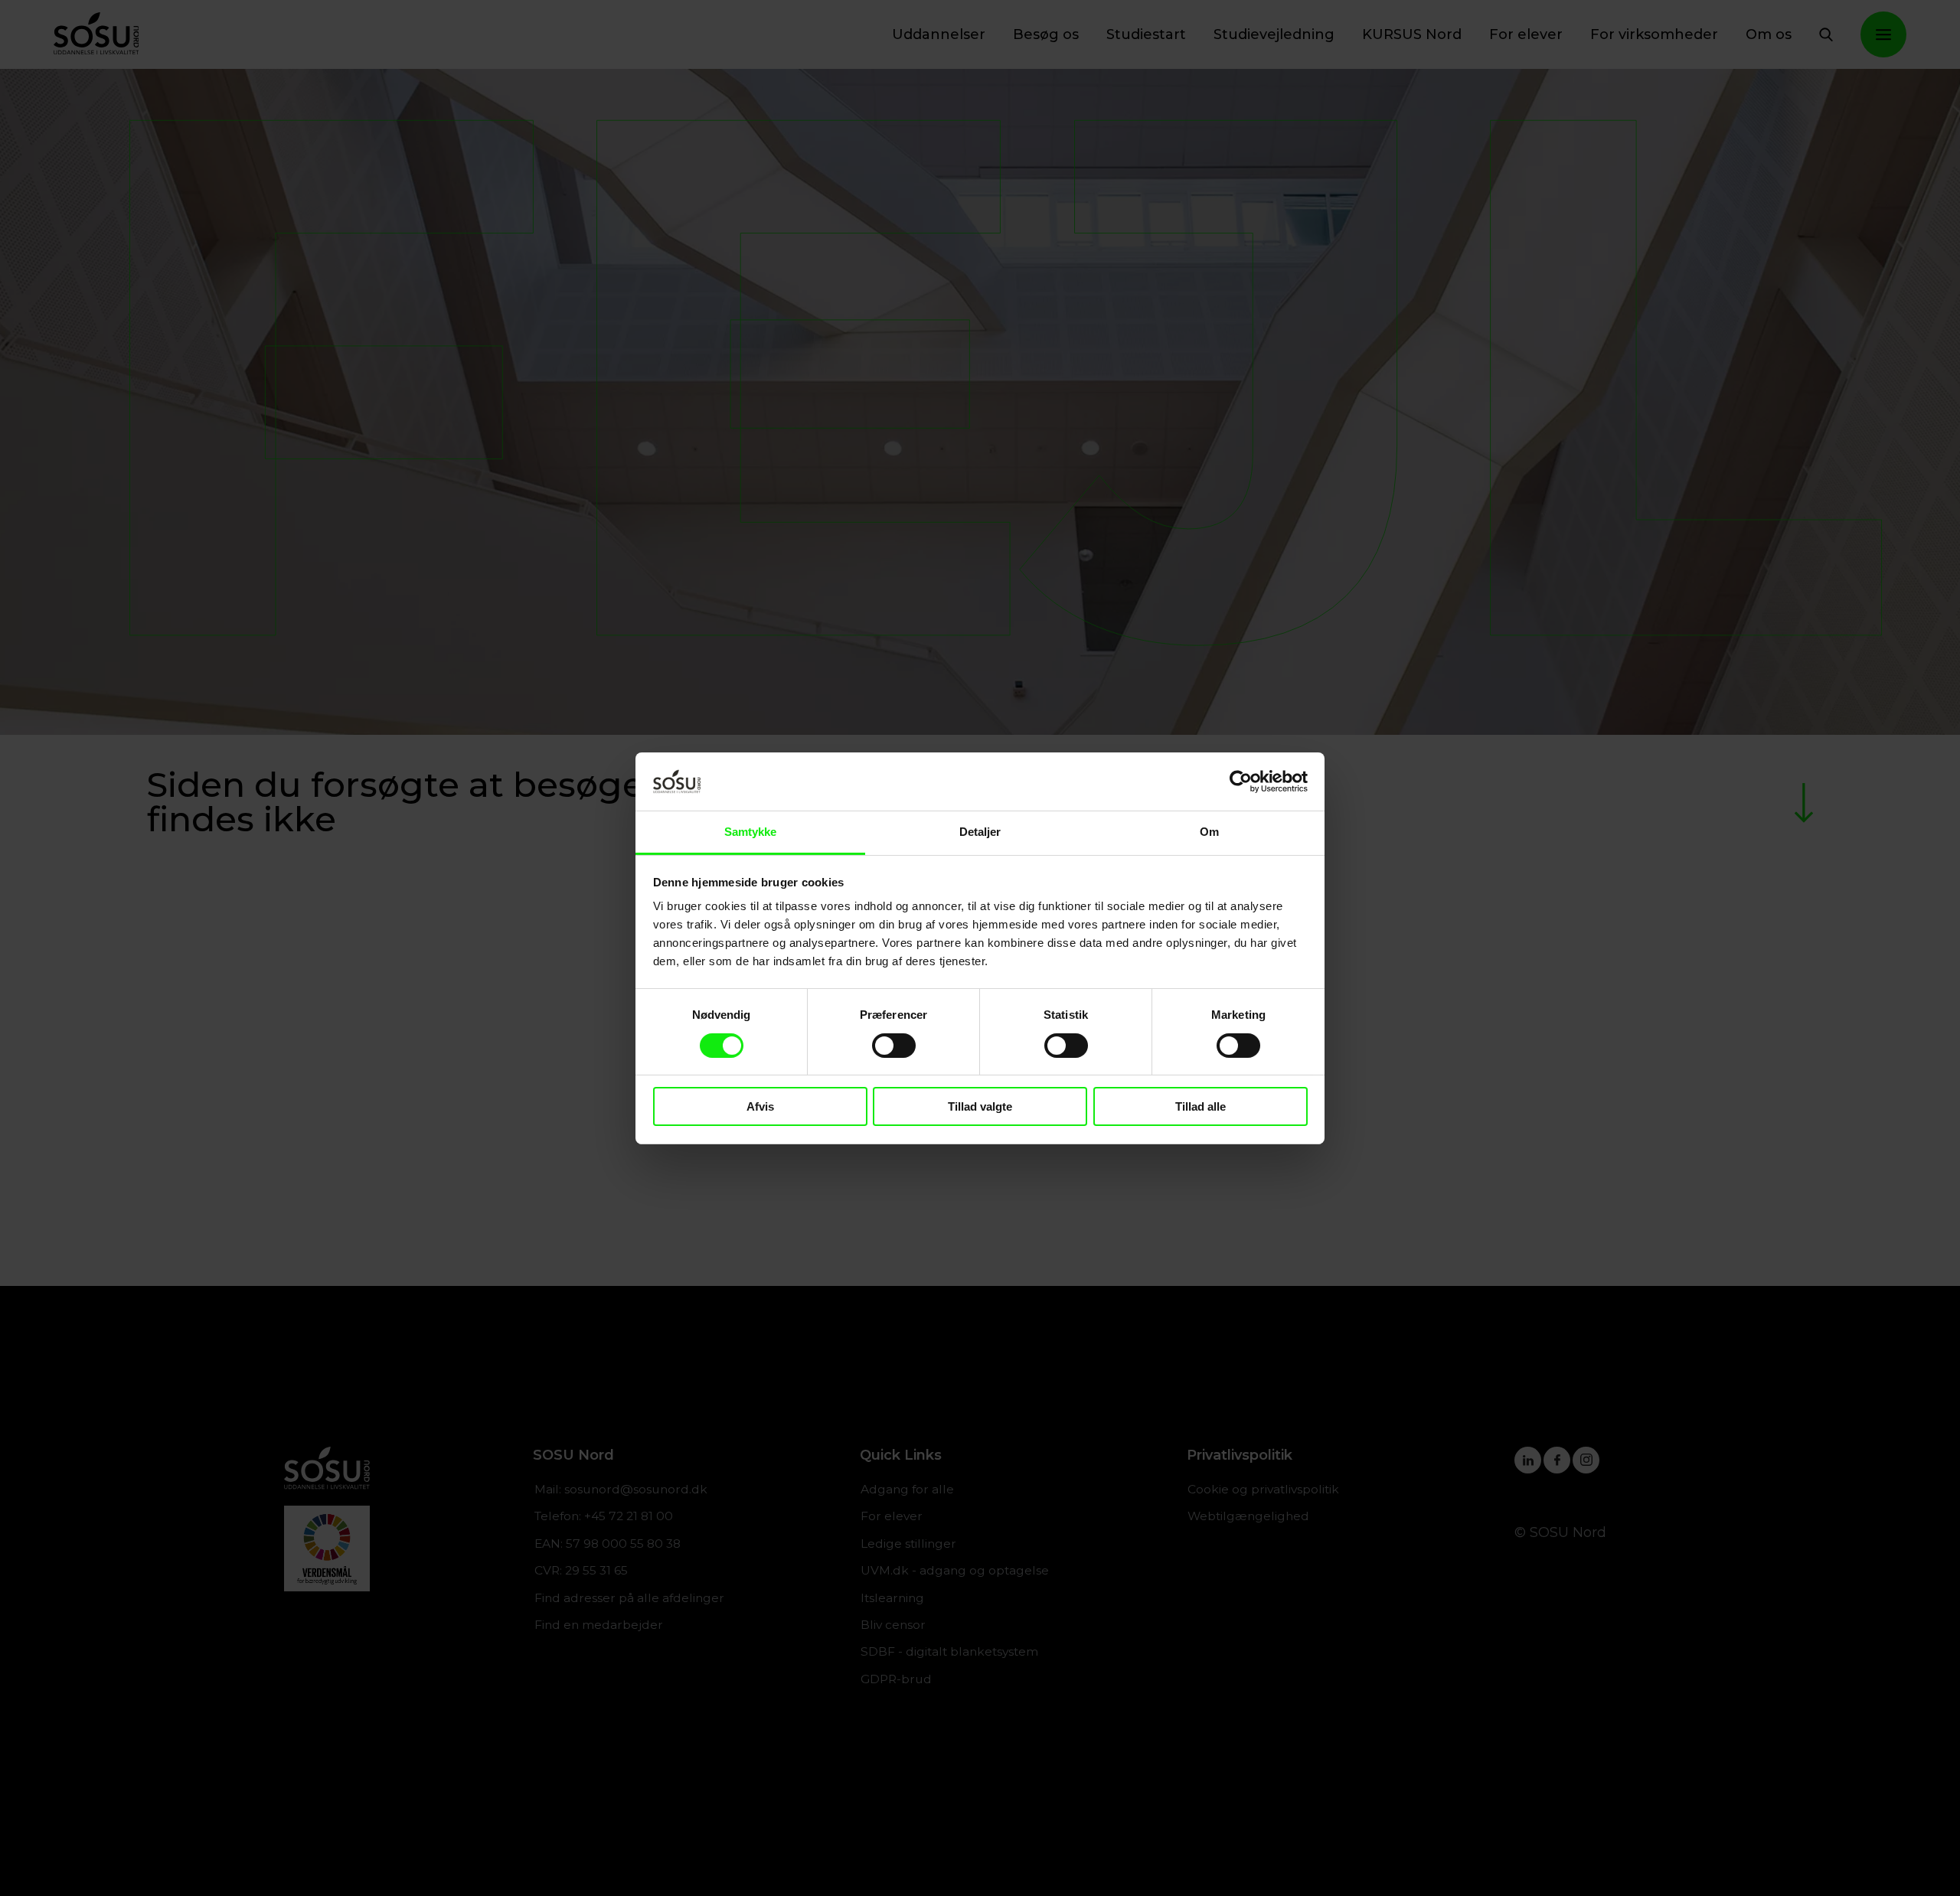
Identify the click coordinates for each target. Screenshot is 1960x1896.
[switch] (894, 1046)
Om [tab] (1209, 832)
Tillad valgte (980, 1106)
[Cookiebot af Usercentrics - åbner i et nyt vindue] (1241, 782)
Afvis (760, 1106)
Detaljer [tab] (980, 832)
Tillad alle (1200, 1106)
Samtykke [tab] (751, 832)
